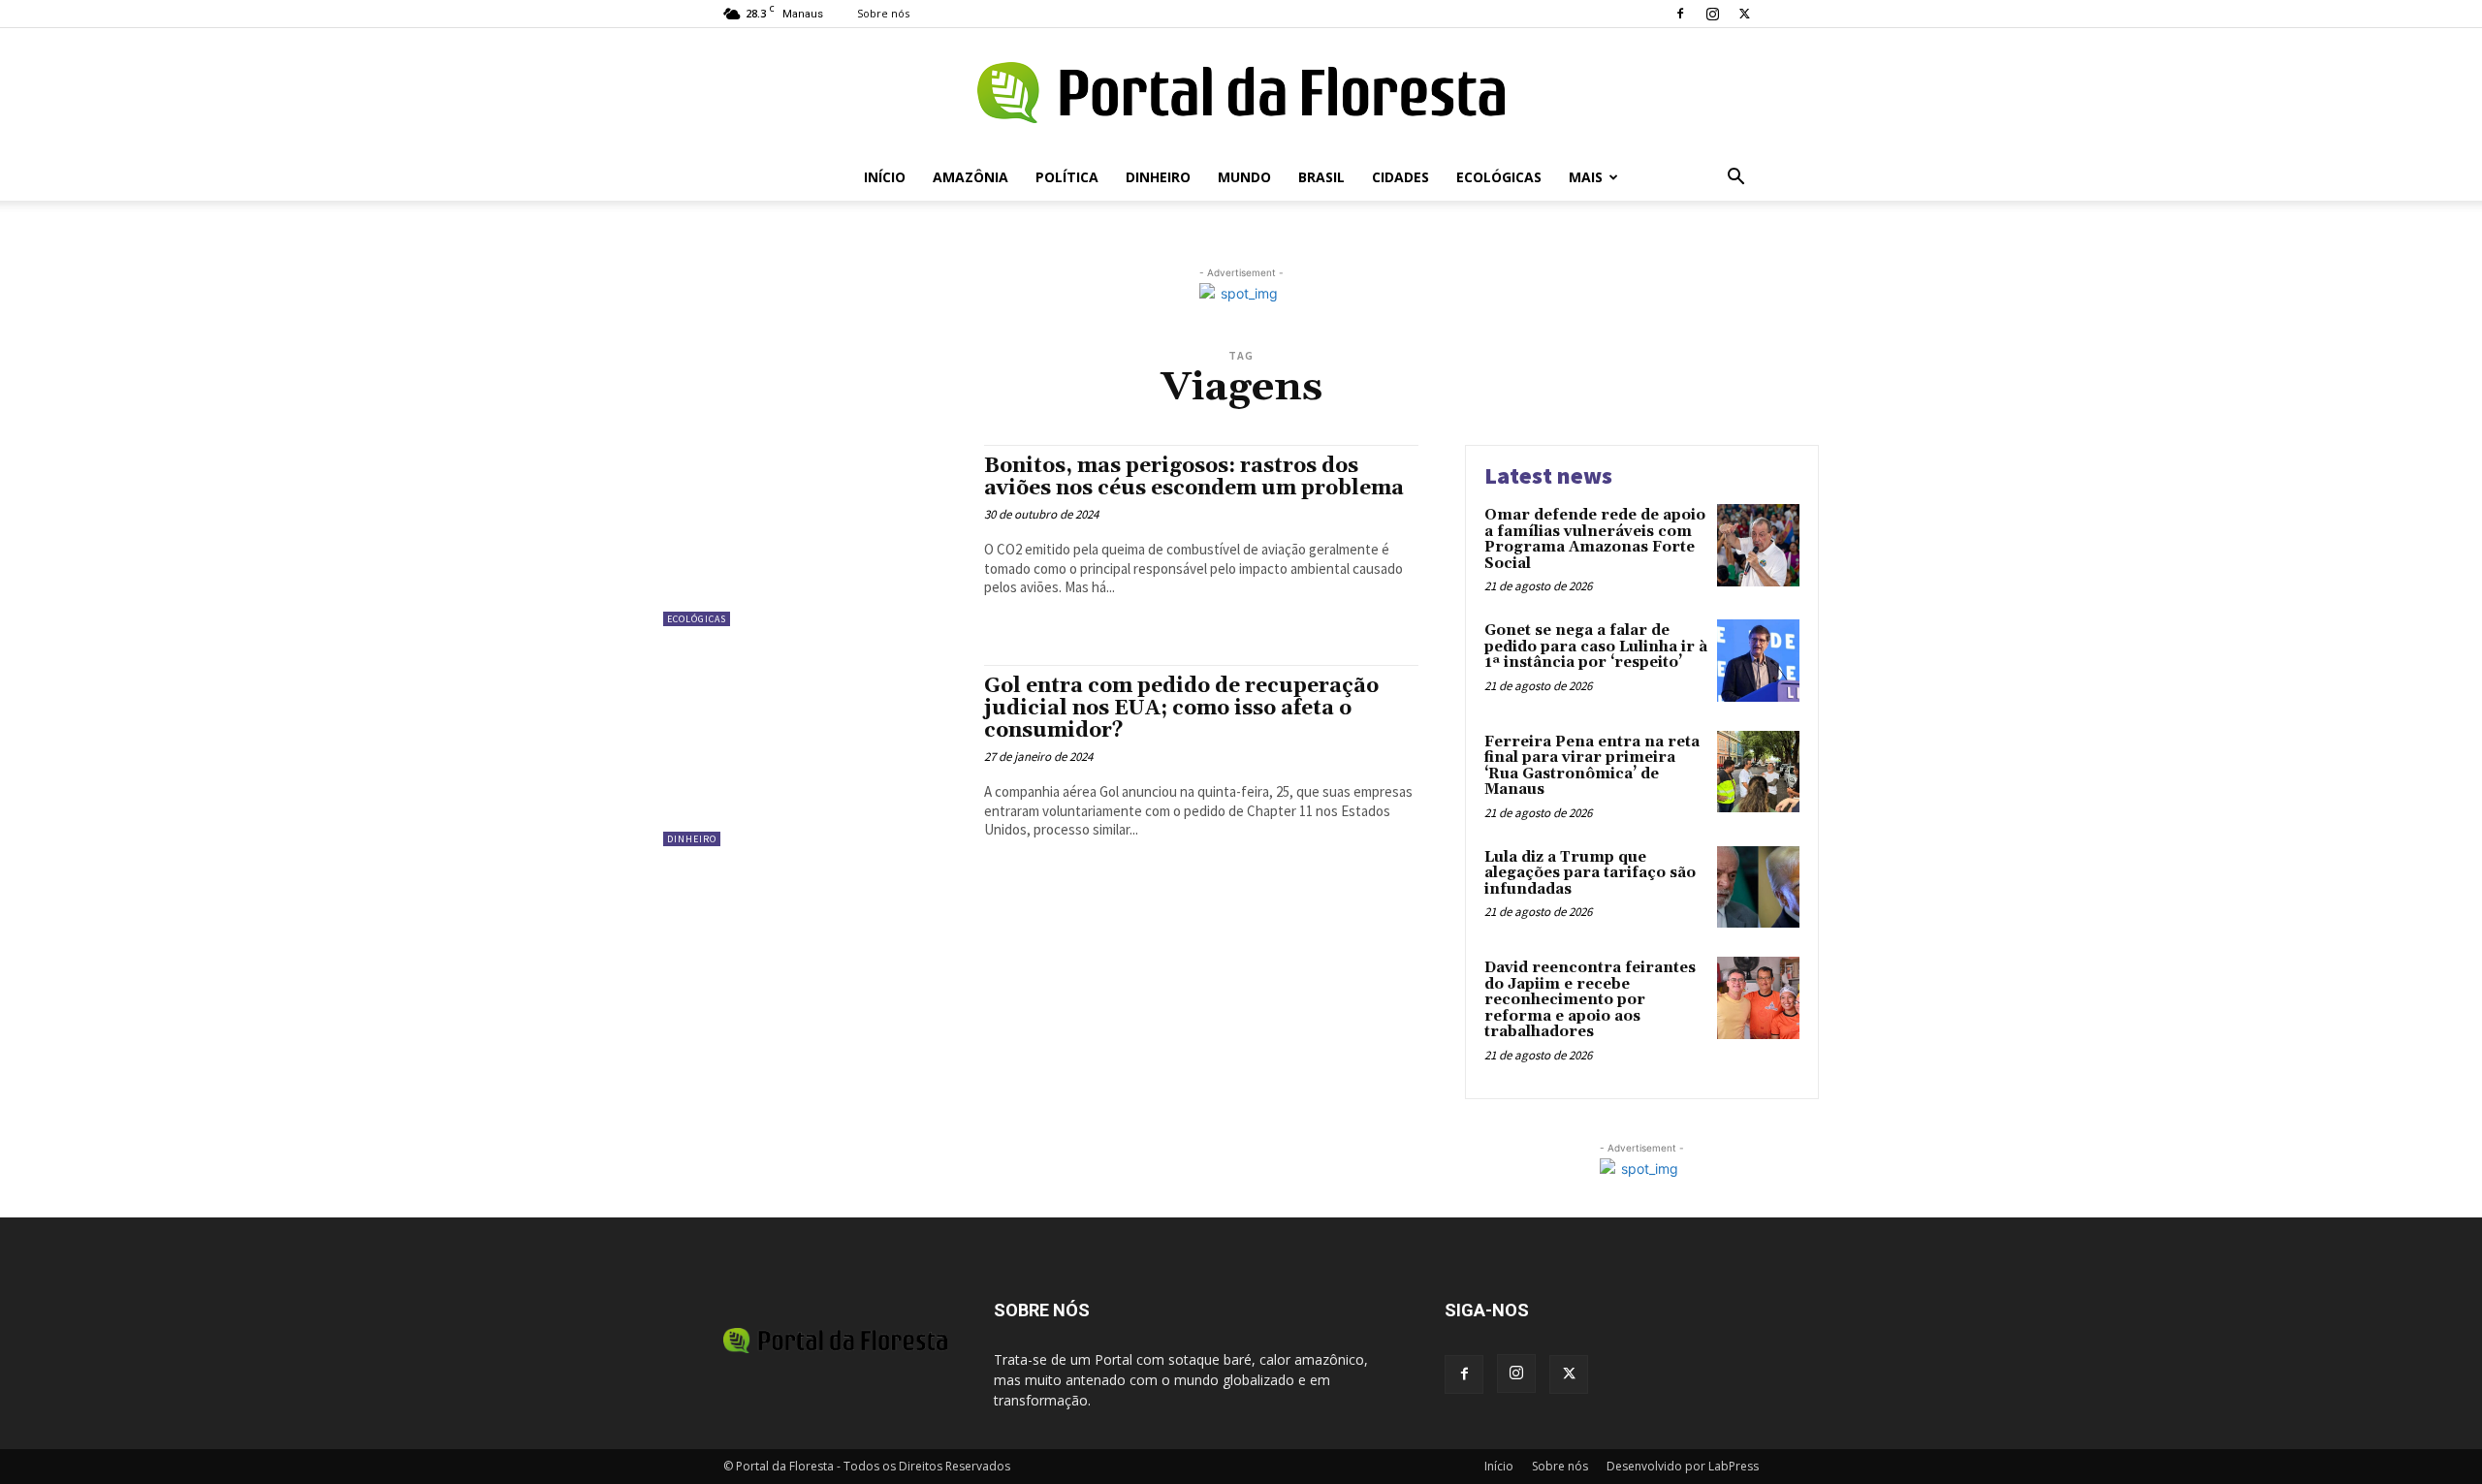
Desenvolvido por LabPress (1683, 1466)
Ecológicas (1499, 177)
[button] (1735, 179)
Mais (1586, 177)
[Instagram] (1712, 14)
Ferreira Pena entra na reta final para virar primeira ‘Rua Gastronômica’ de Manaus (1592, 766)
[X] (1744, 14)
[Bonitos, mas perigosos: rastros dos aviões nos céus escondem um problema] (814, 536)
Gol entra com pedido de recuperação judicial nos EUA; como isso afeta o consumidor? (1181, 709)
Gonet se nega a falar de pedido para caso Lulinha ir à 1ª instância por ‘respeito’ (1596, 647)
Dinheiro (1158, 177)
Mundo (1244, 177)
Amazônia (971, 177)
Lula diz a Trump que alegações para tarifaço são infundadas (1590, 873)
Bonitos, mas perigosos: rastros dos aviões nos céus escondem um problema (1194, 477)
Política (1067, 177)
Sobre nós (883, 13)
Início (885, 177)
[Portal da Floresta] (1241, 93)
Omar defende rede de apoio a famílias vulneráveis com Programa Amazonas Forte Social (1595, 539)
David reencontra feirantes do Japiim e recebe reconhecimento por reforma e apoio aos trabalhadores (1590, 1000)
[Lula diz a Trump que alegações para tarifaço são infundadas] (1758, 887)
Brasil (1321, 177)
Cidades (1400, 177)
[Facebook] (1680, 14)
